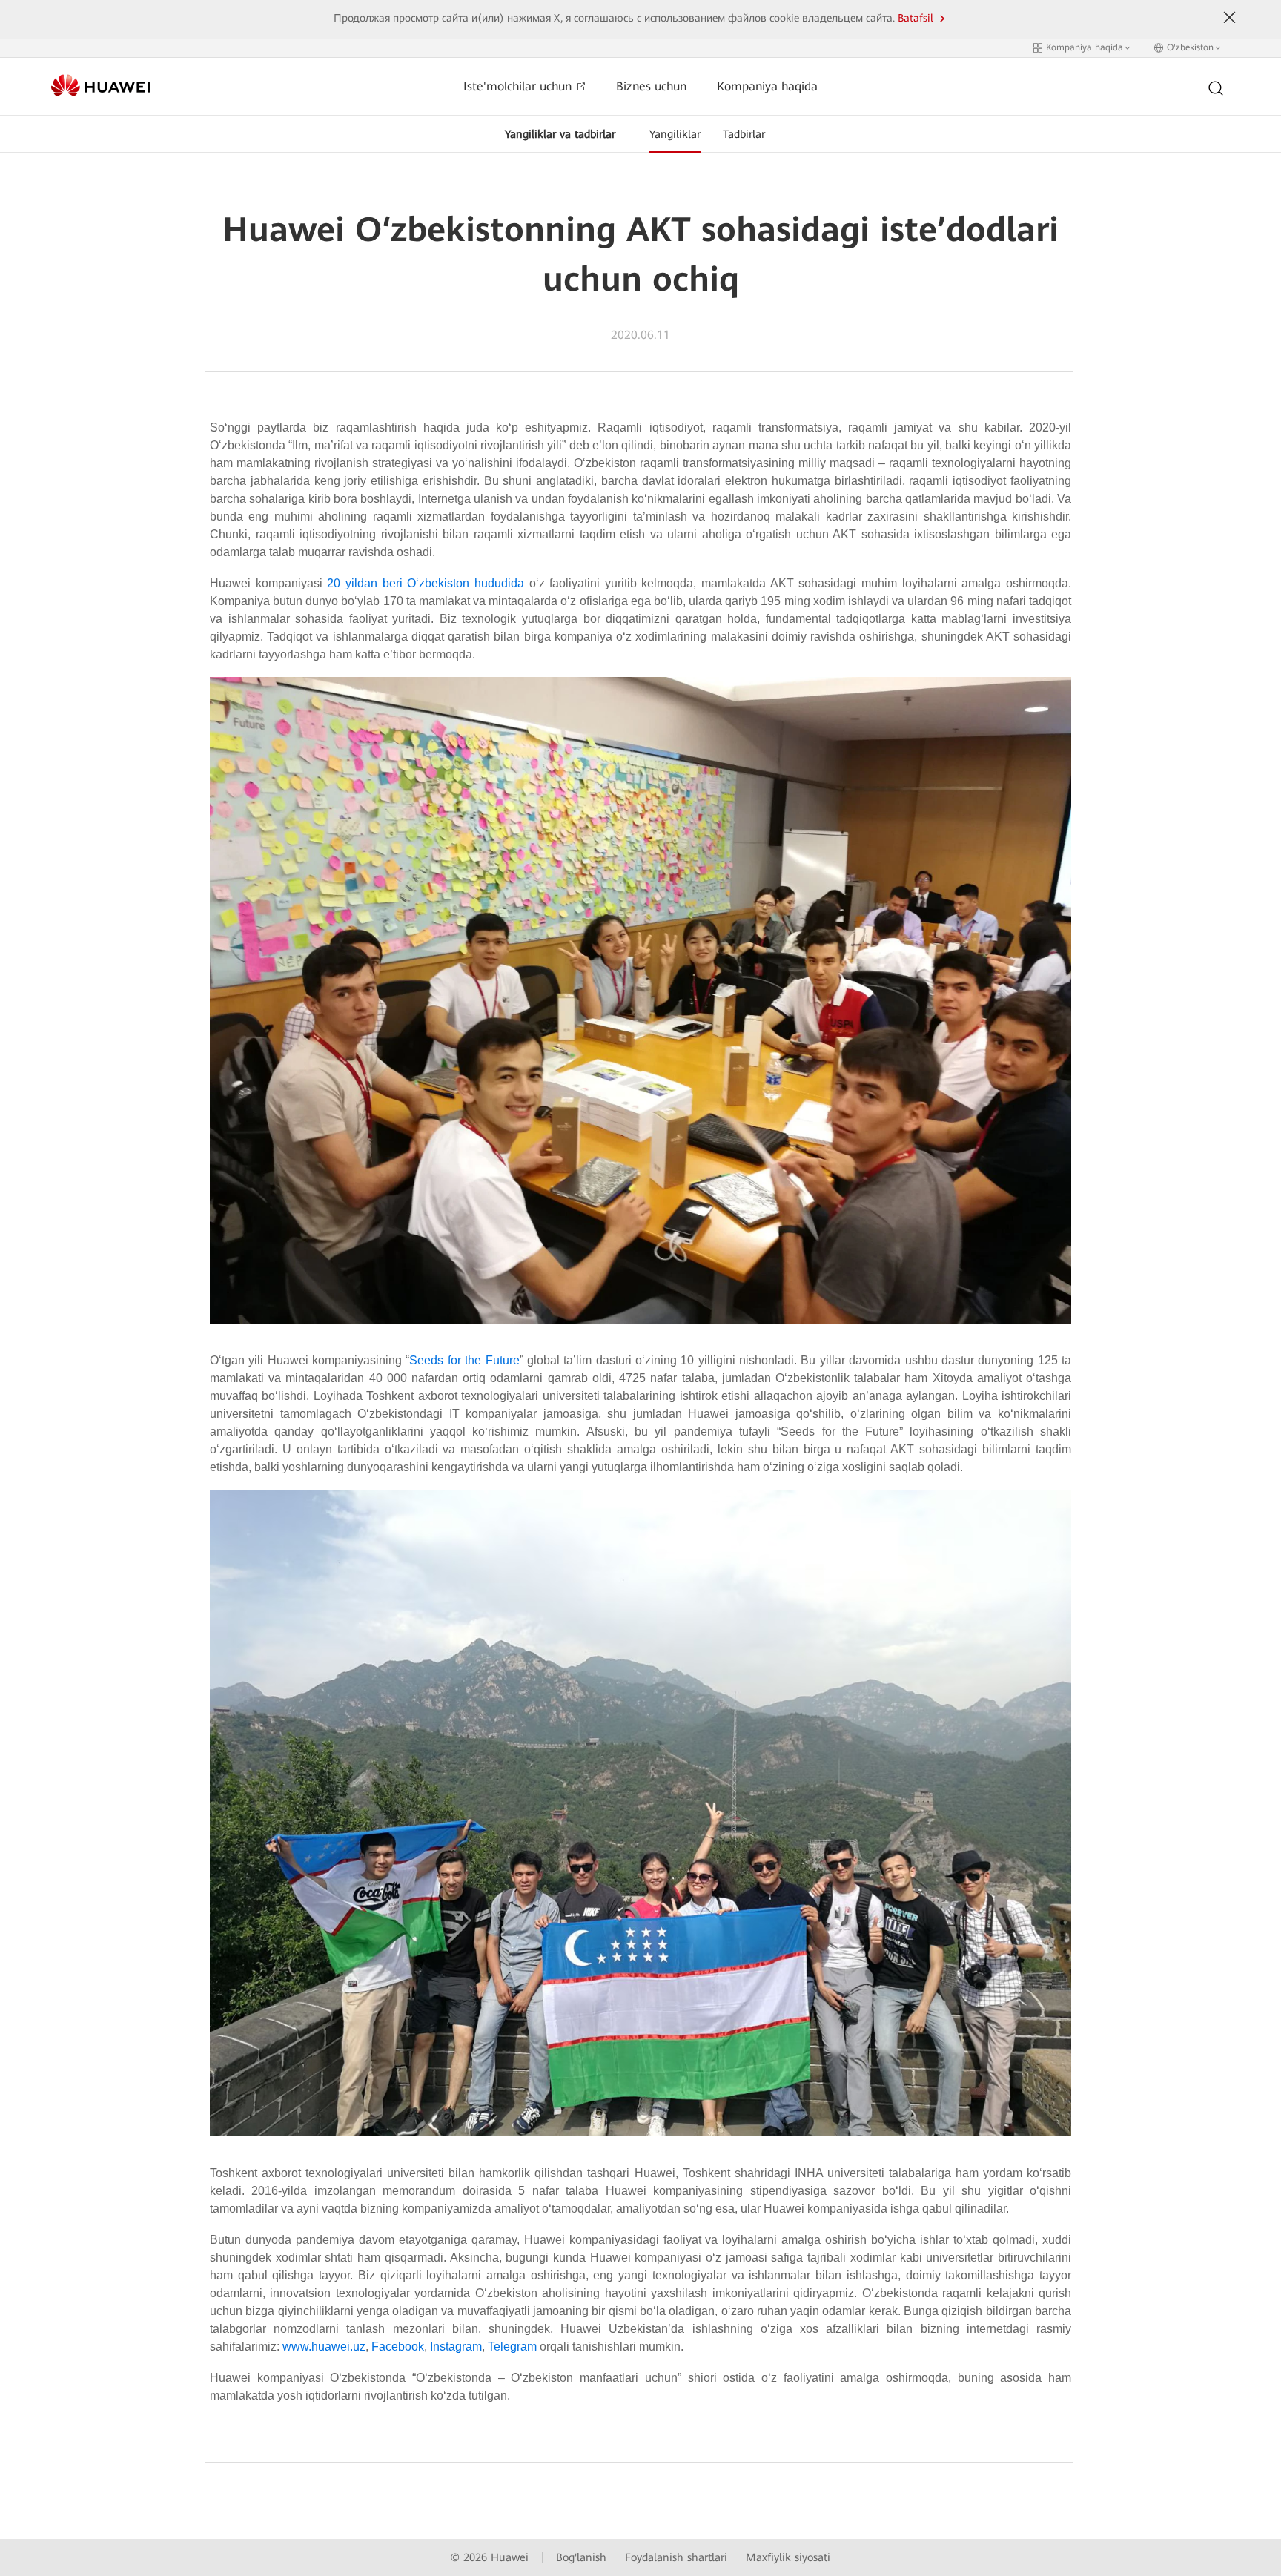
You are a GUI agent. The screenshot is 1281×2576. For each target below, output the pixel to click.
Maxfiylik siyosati (788, 2557)
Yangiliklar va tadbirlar (560, 134)
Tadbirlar (744, 134)
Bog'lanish (581, 2557)
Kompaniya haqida (767, 86)
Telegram (512, 2347)
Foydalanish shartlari (676, 2557)
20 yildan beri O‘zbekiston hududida (426, 583)
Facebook (398, 2347)
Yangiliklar (675, 134)
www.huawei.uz (324, 2347)
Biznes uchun (651, 86)
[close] (1230, 18)
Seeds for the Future (464, 1360)
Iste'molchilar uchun (519, 86)
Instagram (456, 2347)
